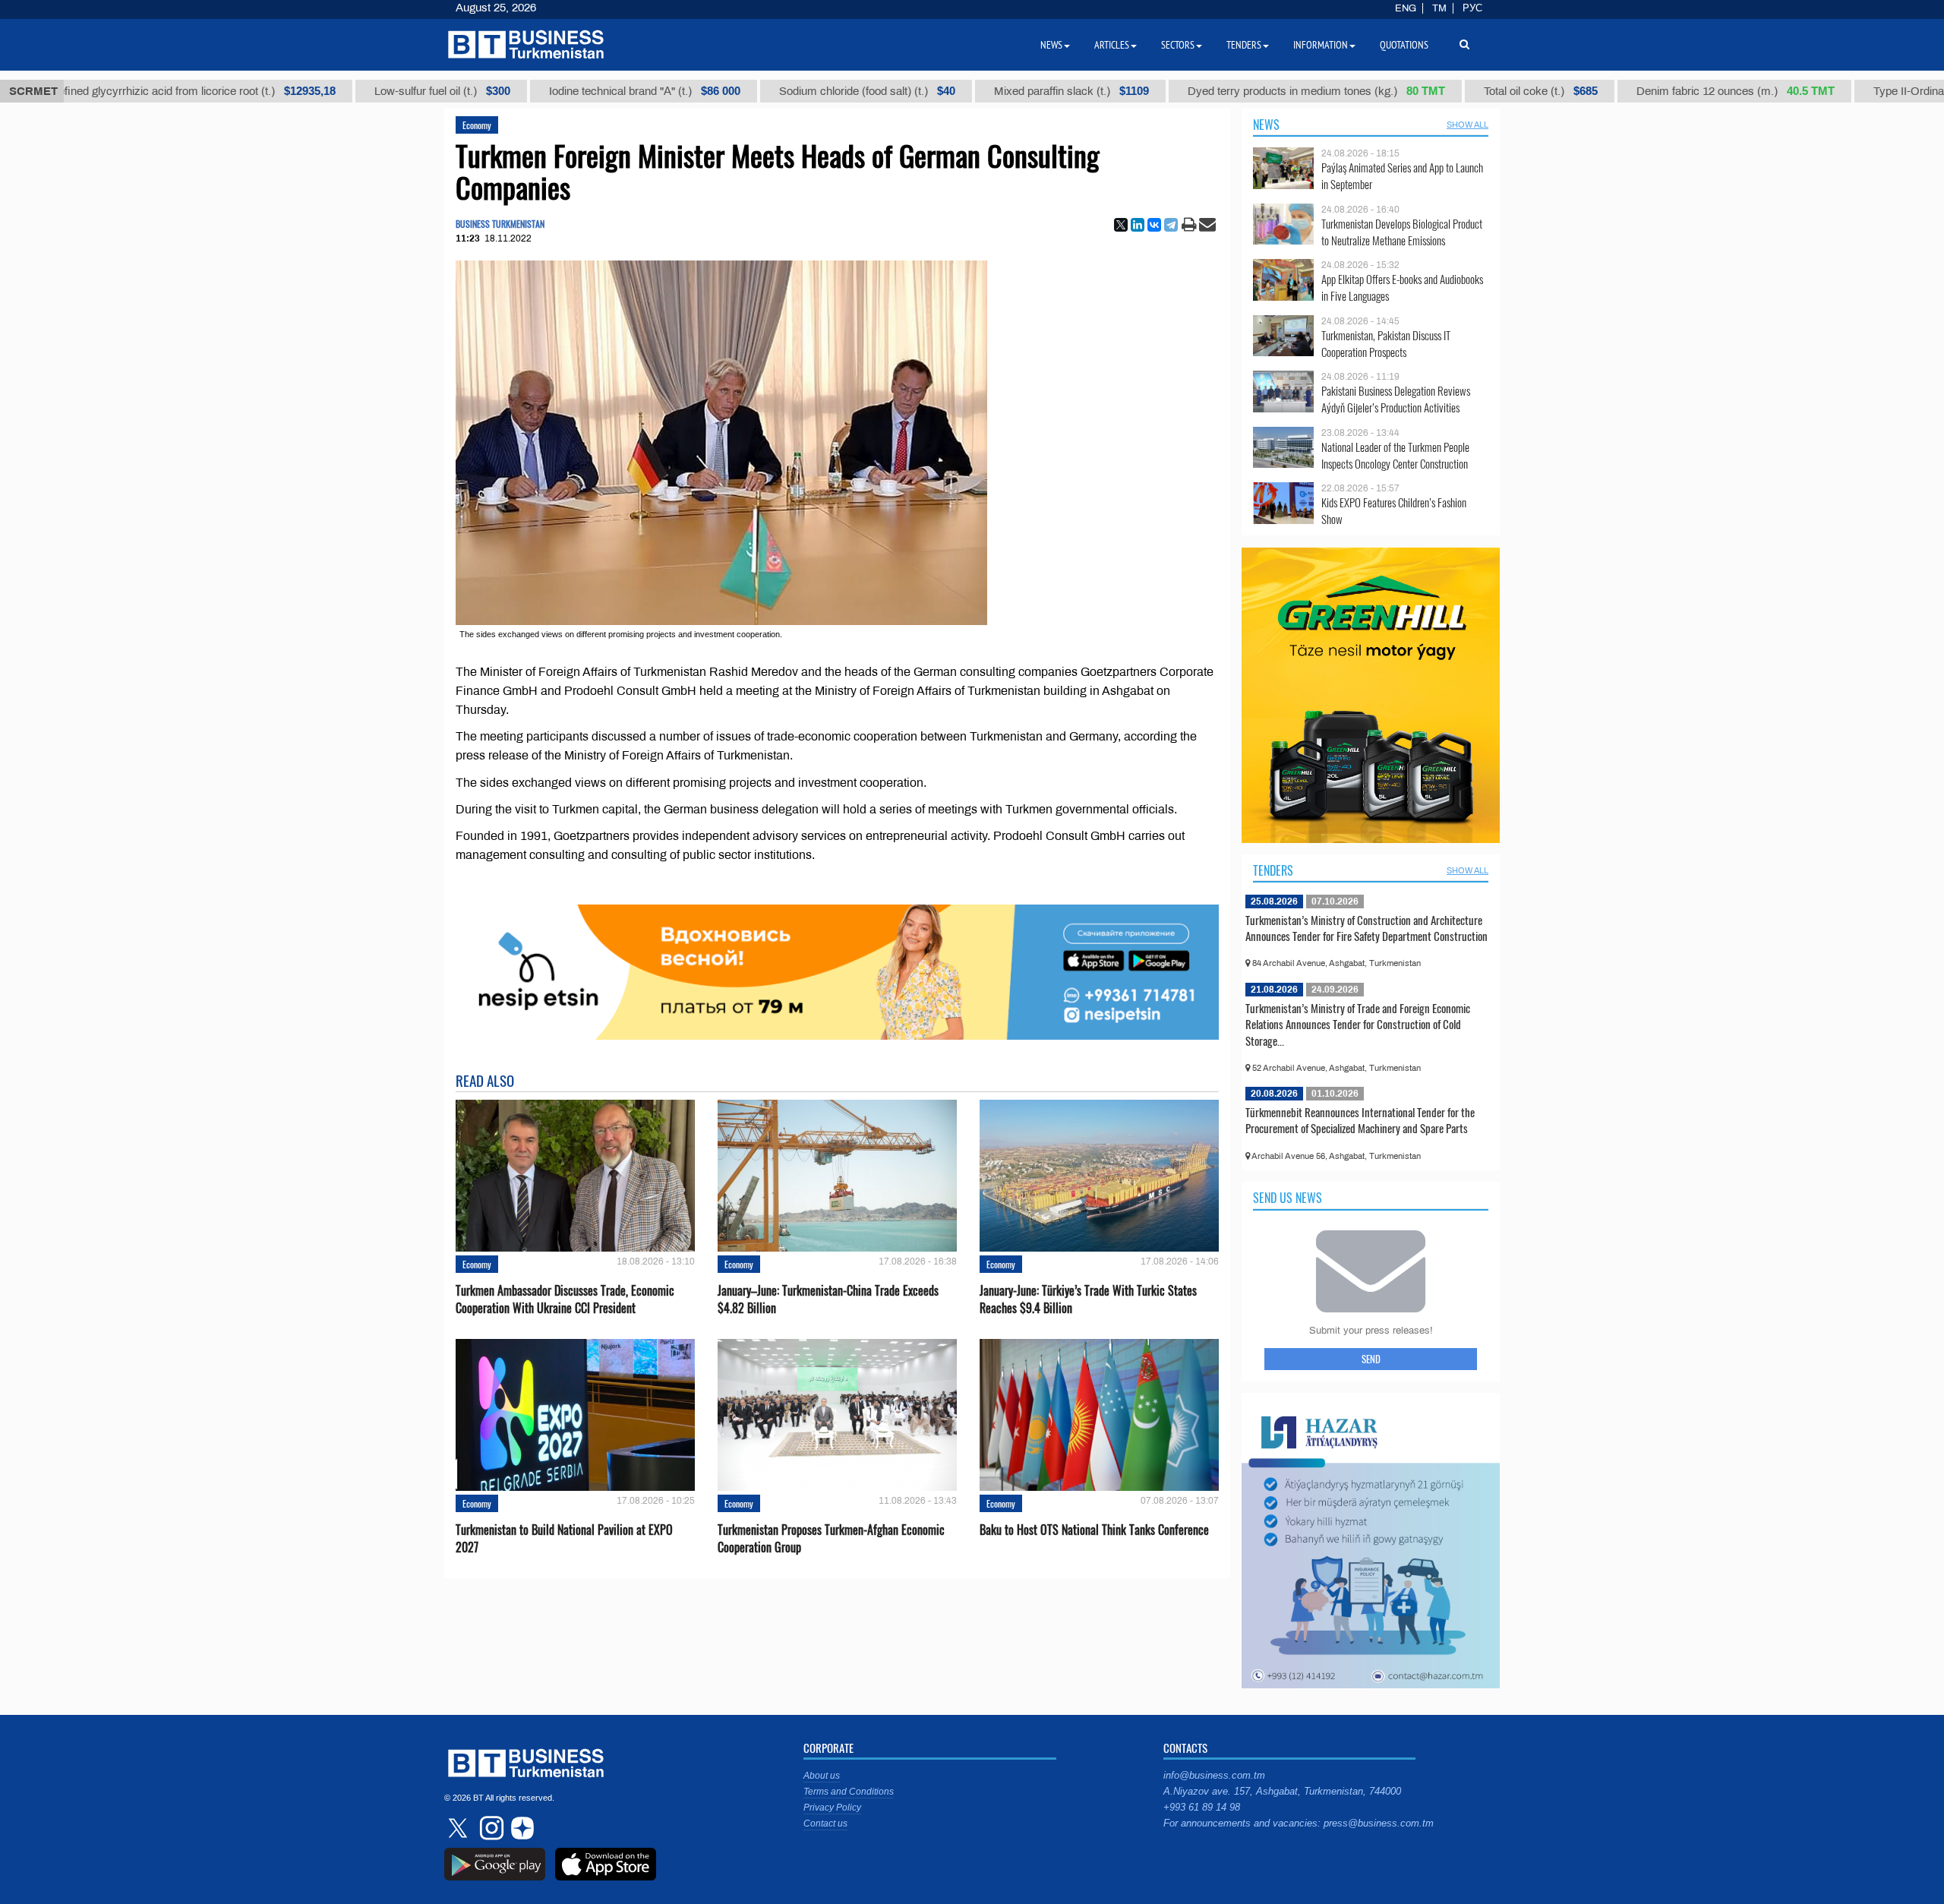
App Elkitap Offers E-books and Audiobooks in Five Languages (1402, 287)
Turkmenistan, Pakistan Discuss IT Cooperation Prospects (1386, 344)
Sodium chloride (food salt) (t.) (808, 91)
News (1266, 125)
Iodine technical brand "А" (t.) (585, 91)
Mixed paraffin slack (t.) (1012, 91)
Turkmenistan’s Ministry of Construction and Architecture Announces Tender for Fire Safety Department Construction (1366, 928)
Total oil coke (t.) (1482, 91)
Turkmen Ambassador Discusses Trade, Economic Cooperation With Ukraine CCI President (565, 1299)
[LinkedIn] (1138, 225)
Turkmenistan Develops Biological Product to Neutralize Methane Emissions (1402, 232)
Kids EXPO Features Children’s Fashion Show (1394, 511)
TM (1439, 8)
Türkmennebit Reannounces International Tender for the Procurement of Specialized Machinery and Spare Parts (1360, 1120)
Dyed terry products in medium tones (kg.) (1257, 91)
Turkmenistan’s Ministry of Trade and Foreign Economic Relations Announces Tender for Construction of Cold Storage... (1358, 1024)
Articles (1112, 45)
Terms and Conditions (849, 1792)
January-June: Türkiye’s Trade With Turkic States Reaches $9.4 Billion (1088, 1299)
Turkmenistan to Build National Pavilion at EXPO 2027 (564, 1539)
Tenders (1273, 870)
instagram (490, 1828)
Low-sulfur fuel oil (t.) (383, 91)
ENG (1406, 8)
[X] (1121, 225)
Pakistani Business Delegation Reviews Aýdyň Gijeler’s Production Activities (1396, 399)
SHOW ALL (1467, 125)
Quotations (1404, 45)
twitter (459, 1828)
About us (822, 1776)
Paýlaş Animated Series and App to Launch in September (1402, 176)
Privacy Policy (832, 1808)
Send (1371, 1359)
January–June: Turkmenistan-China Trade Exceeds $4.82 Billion (828, 1299)
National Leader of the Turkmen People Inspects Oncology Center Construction (1395, 455)
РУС (1472, 8)
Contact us (825, 1823)
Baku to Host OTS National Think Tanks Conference (1094, 1530)
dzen (520, 1828)
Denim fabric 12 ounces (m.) (1676, 91)
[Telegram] (1171, 225)
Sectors (1178, 45)
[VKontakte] (1154, 225)
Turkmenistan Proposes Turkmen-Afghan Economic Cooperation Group (831, 1539)
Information (1321, 45)
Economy (477, 125)
